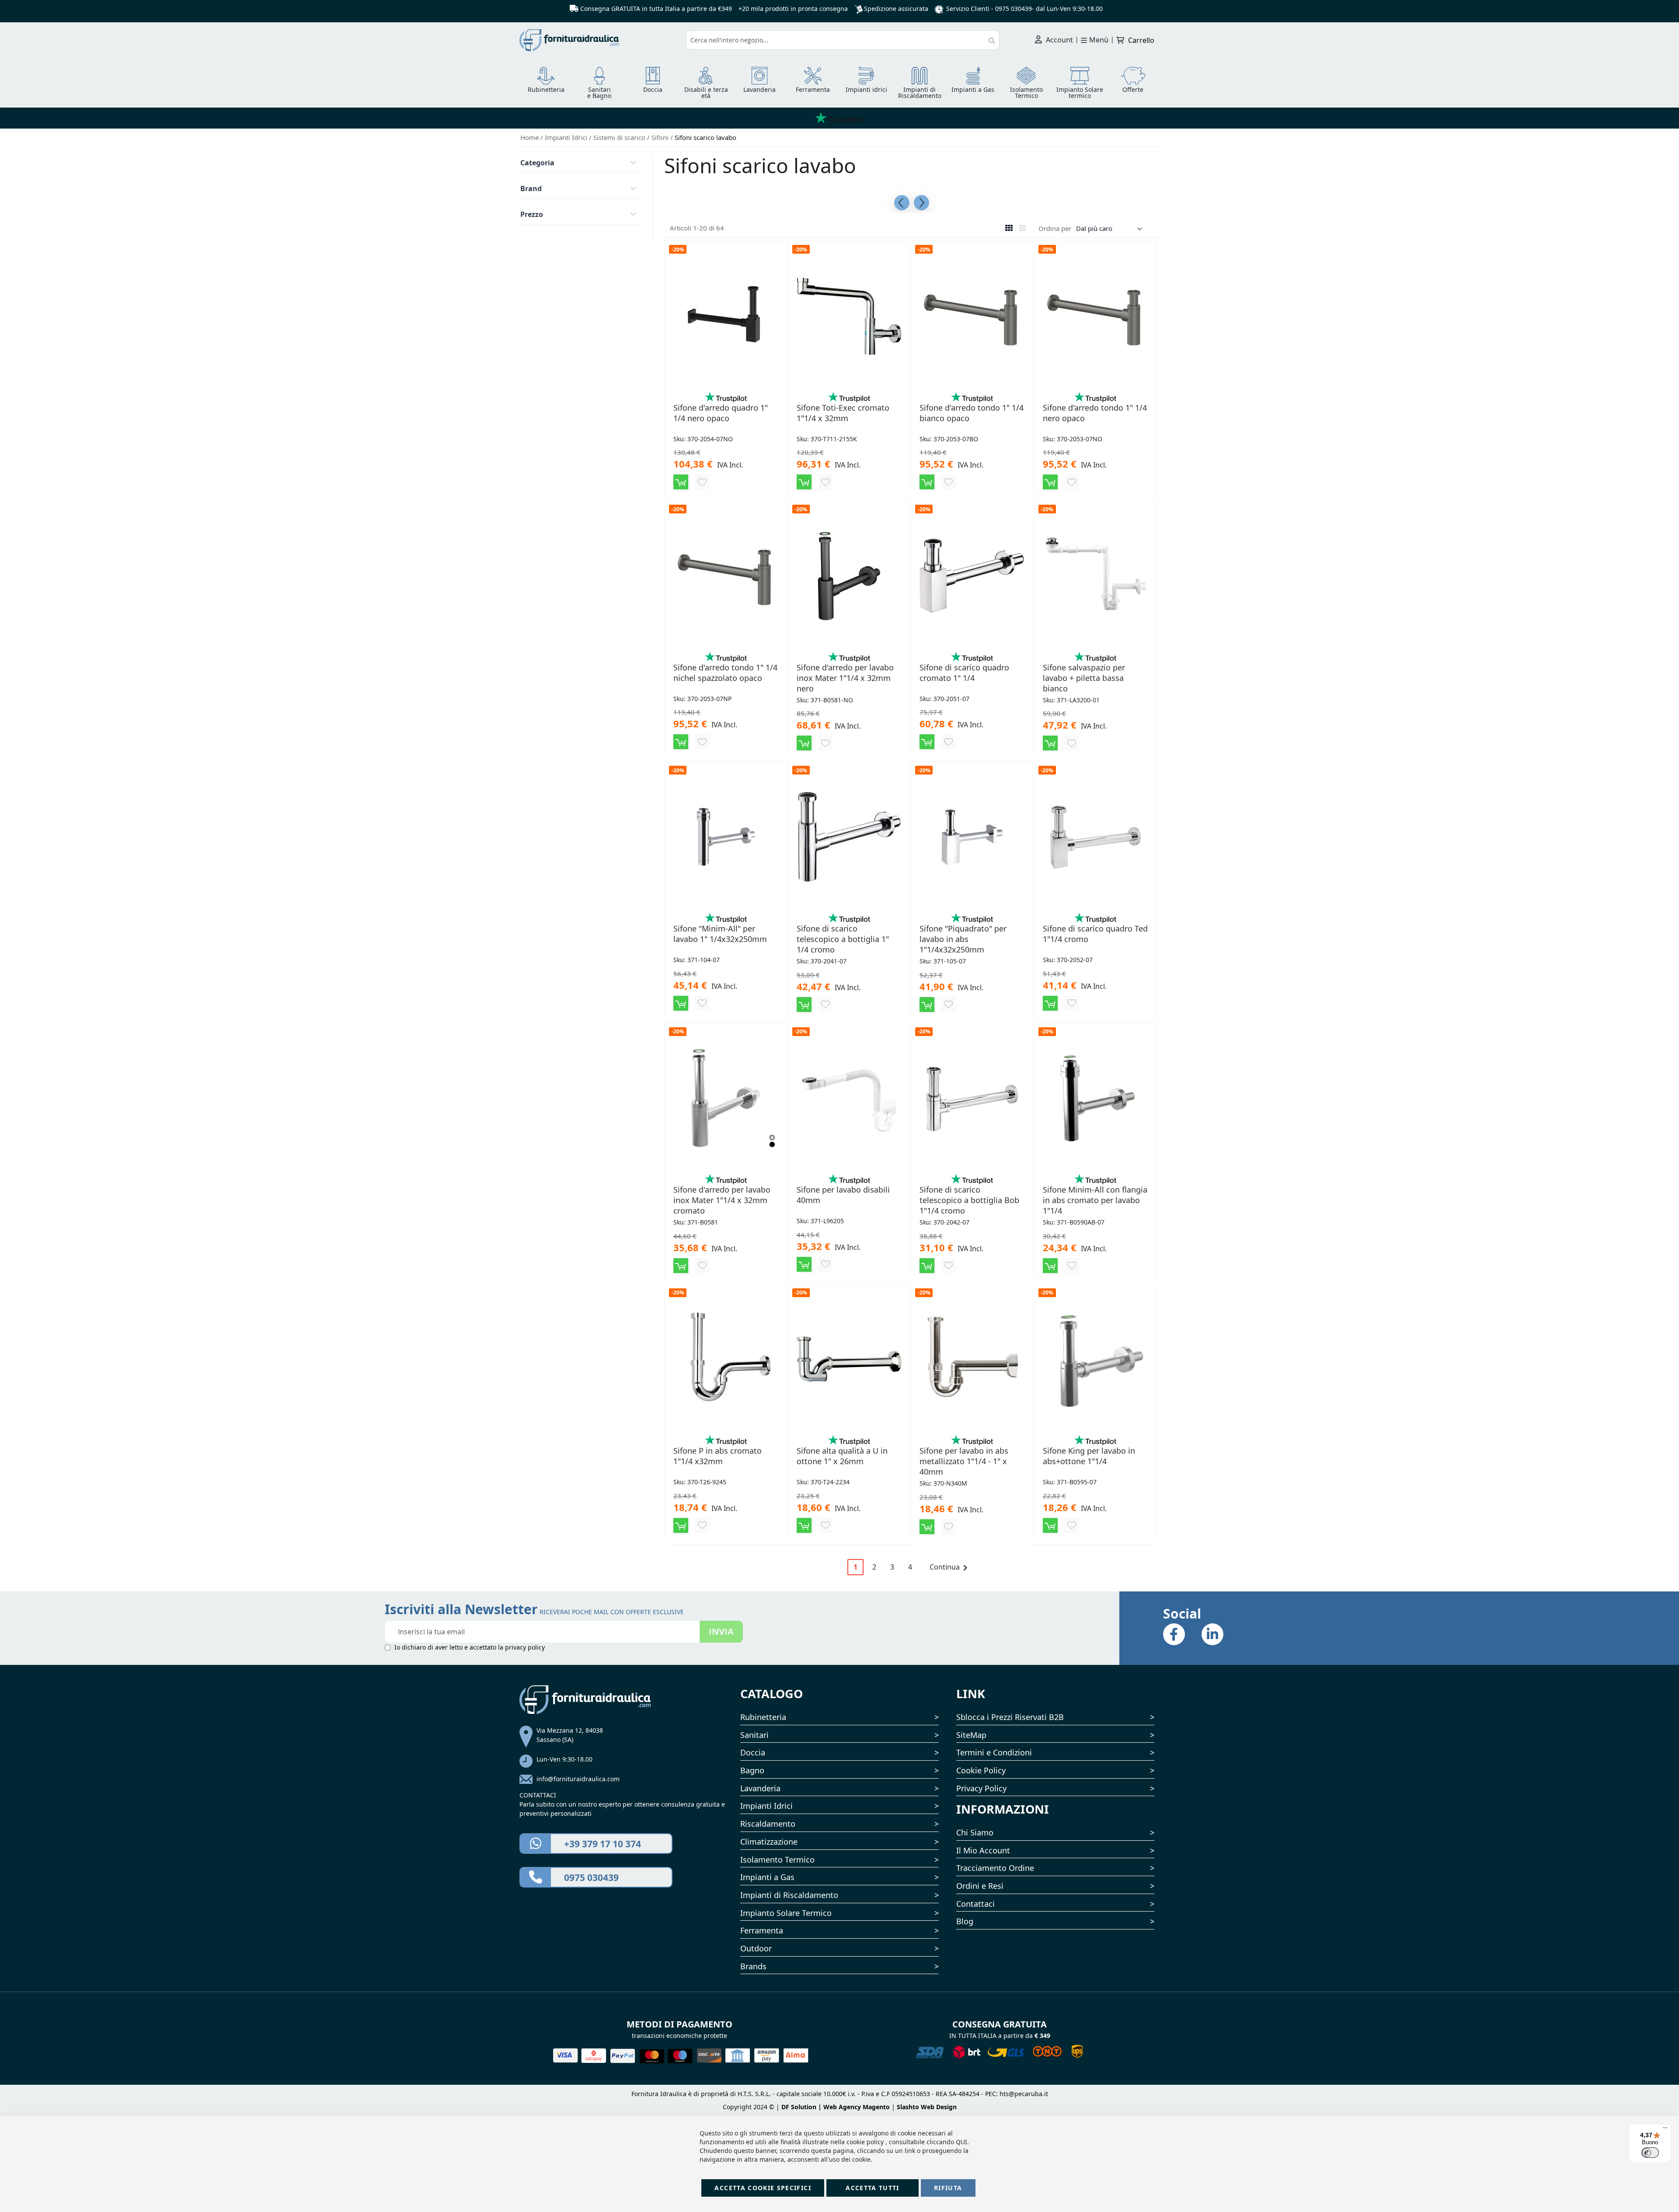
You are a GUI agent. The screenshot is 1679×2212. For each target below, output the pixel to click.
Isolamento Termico (777, 1860)
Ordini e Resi (980, 1886)
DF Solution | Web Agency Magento (836, 2107)
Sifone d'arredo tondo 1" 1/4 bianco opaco (972, 413)
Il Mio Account (983, 1850)
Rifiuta (948, 2188)
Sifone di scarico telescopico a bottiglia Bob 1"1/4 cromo (969, 1200)
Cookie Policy (981, 1770)
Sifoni (661, 137)
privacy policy (525, 1647)
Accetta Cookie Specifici (763, 2188)
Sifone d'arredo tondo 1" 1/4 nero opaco (1095, 413)
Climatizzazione (769, 1842)
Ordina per (1055, 228)
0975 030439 (1014, 9)
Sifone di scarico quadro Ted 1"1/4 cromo (1095, 934)
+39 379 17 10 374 (603, 1844)
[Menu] (1665, 2130)
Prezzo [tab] (532, 214)
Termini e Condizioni (994, 1752)
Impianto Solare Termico (786, 1913)
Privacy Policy (981, 1788)
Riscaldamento (768, 1824)
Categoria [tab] (537, 163)
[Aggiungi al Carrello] (681, 482)
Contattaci (975, 1904)
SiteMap (971, 1735)
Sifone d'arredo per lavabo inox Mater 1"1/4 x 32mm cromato (722, 1200)
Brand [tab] (531, 188)
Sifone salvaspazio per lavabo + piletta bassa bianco (1084, 678)
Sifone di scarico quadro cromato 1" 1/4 (964, 673)
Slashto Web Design (927, 2107)
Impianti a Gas (767, 1877)
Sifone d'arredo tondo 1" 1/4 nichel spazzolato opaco (725, 673)
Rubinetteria (763, 1717)
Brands (753, 1966)
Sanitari (754, 1735)
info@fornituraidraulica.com (578, 1779)
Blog (965, 1921)
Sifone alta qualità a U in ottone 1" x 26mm (842, 1456)
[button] (702, 482)
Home (530, 137)
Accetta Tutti (873, 2188)
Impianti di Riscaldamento (789, 1895)
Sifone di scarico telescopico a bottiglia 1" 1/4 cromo (843, 939)
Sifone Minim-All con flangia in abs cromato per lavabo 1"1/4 (1095, 1200)
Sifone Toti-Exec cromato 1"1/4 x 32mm (843, 413)
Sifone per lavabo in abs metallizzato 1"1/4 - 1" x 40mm (964, 1461)
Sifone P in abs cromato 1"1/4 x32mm (718, 1456)
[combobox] (843, 40)
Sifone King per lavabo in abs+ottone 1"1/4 (1089, 1456)
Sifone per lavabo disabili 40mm (843, 1195)
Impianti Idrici (567, 137)
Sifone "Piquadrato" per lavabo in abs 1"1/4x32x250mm (963, 939)
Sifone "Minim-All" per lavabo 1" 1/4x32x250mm (720, 934)
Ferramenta (762, 1930)
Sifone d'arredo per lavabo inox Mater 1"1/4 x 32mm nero (845, 678)
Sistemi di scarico (620, 137)
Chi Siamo (975, 1832)
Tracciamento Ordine (995, 1868)
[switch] (1650, 2153)
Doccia (753, 1752)
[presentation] (902, 203)
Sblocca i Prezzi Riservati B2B (1010, 1717)
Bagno (752, 1770)
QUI (961, 2142)
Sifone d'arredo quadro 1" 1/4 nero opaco (721, 413)
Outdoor (756, 1948)
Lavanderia (760, 1788)
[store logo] (599, 40)
